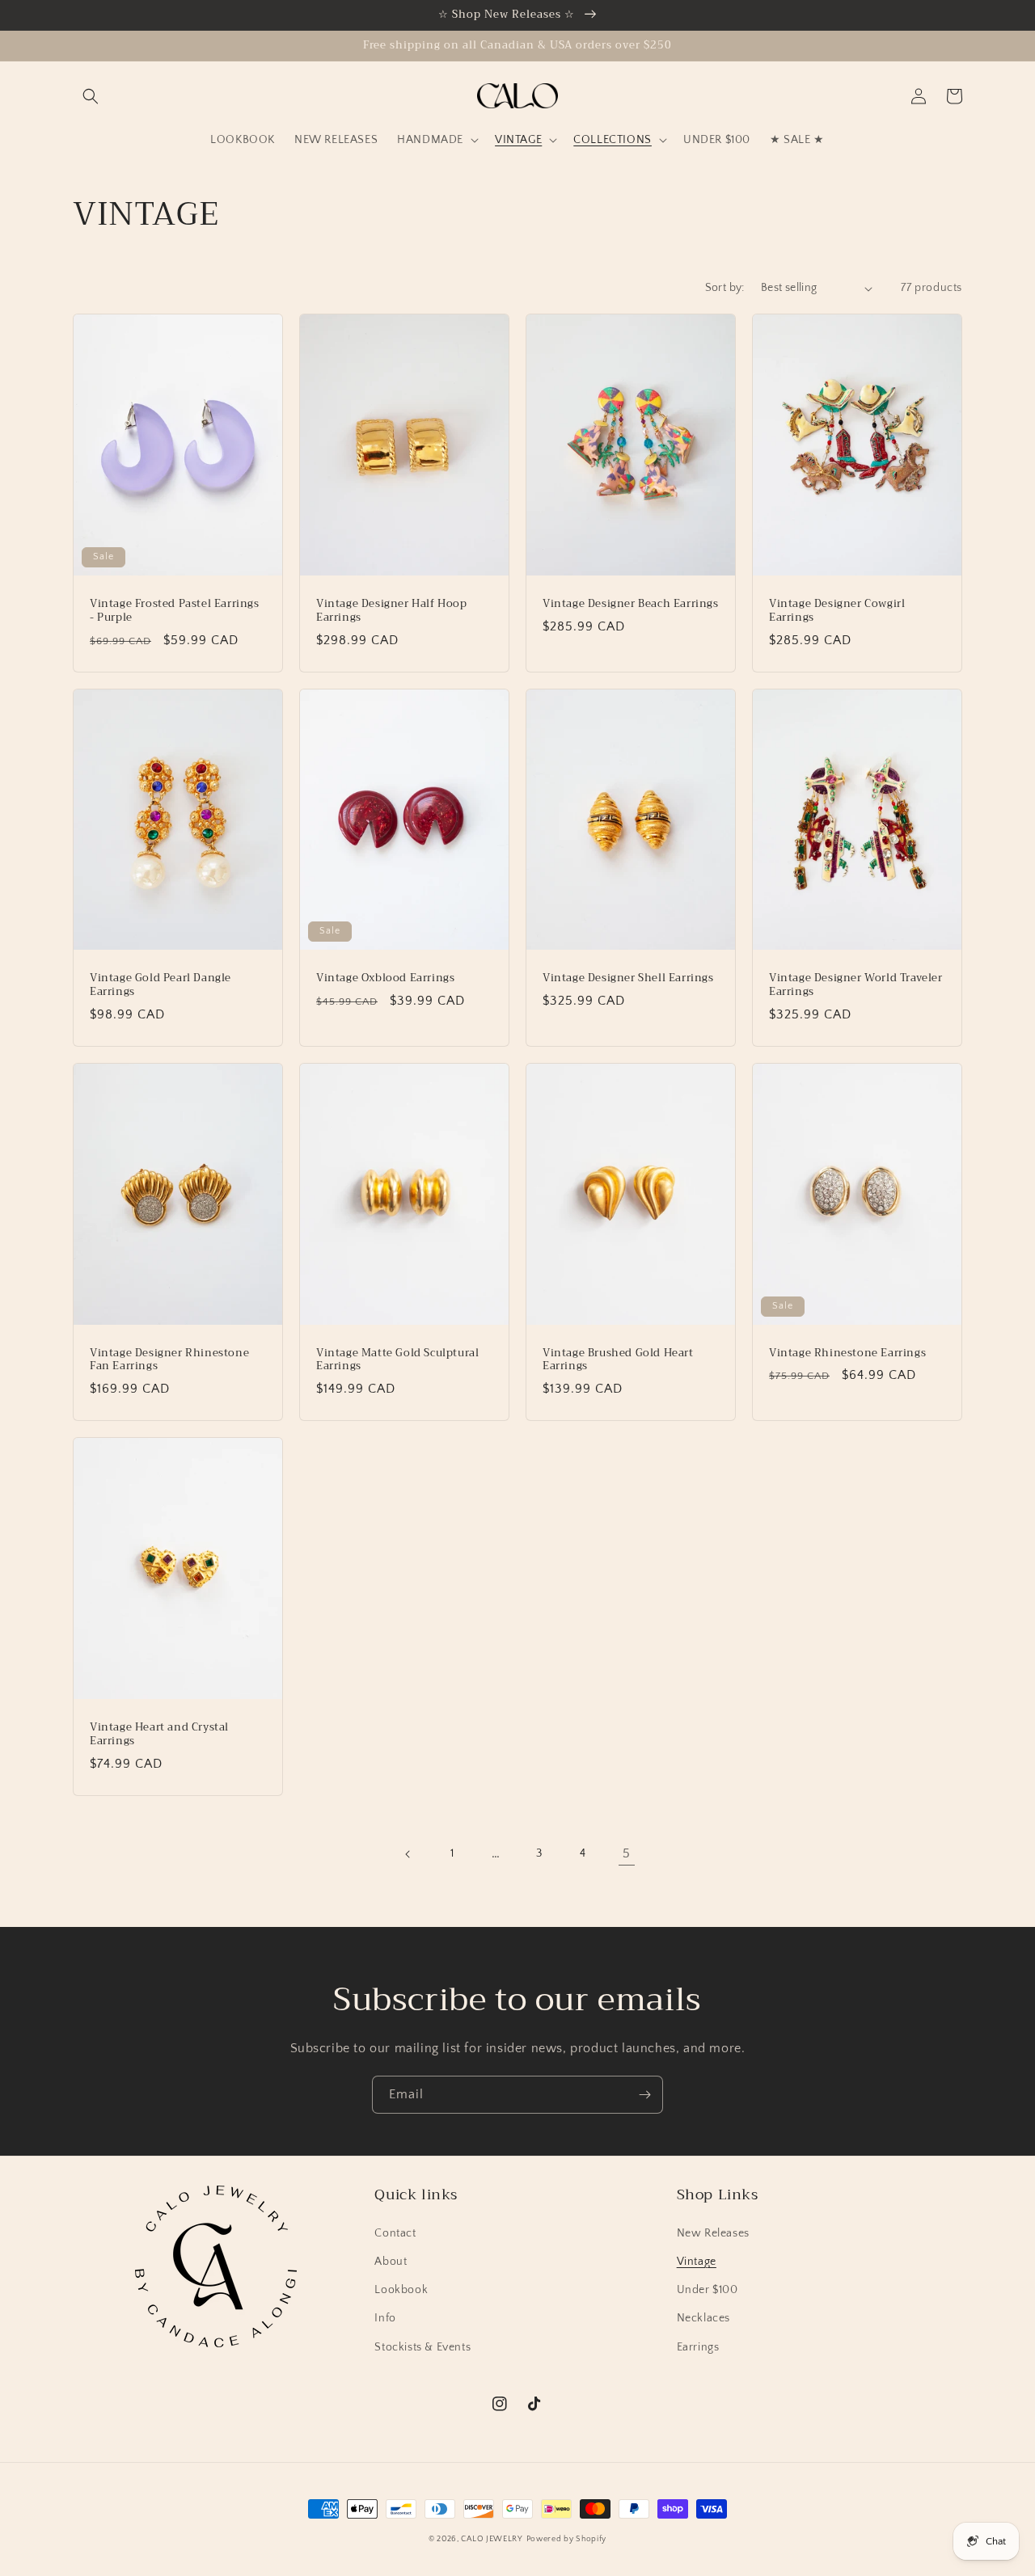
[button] (91, 96)
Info (385, 2318)
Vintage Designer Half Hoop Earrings (392, 611)
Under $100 (708, 2290)
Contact (395, 2233)
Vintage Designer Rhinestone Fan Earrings (169, 1360)
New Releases (713, 2233)
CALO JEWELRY (492, 2539)
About (391, 2262)
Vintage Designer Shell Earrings (628, 978)
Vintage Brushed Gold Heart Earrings (618, 1360)
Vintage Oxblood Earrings (385, 978)
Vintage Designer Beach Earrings (631, 604)
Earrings (698, 2347)
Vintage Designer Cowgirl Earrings (837, 611)
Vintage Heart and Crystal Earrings (159, 1735)
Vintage (697, 2262)
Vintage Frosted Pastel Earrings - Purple (175, 611)
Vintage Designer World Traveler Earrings (856, 985)
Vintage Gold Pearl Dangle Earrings (161, 985)
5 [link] (627, 1853)
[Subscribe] (644, 2095)
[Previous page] (408, 1854)
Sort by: (725, 288)
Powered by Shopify (567, 2539)
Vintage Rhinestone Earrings (847, 1353)
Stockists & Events (422, 2347)
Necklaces (703, 2318)
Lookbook (401, 2290)
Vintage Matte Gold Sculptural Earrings (397, 1360)
